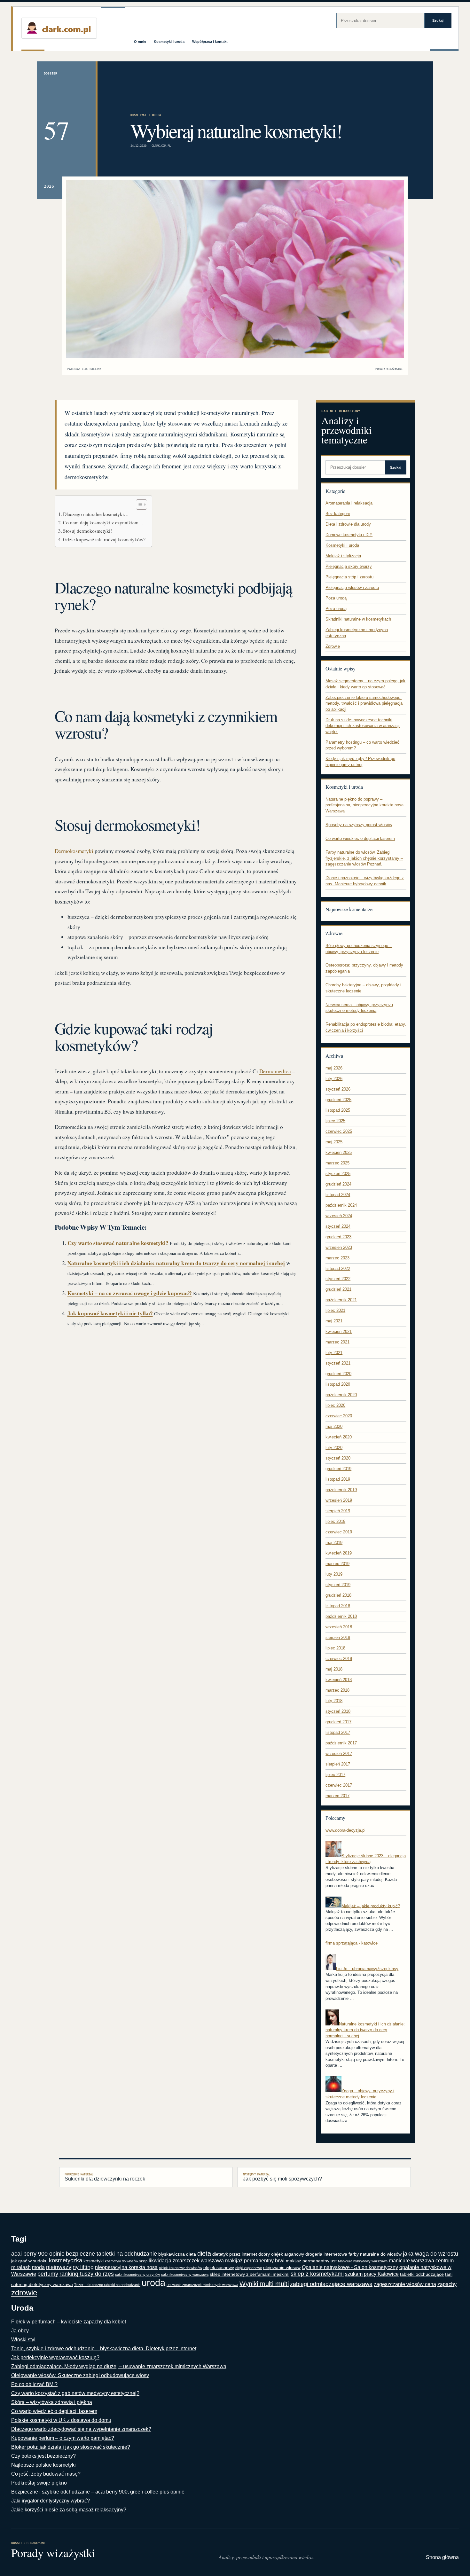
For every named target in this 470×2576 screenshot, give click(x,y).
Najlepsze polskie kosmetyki (43, 2465)
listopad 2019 (338, 1479)
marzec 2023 (337, 1258)
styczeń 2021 (338, 1363)
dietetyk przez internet (235, 2254)
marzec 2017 (337, 1796)
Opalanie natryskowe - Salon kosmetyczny (350, 2267)
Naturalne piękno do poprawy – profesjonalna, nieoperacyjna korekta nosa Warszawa (364, 805)
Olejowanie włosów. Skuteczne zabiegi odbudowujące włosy (80, 2375)
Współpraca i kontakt (210, 42)
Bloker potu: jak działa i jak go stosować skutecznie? (71, 2447)
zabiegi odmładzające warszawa (331, 2284)
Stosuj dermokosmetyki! (87, 531)
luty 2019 (334, 1574)
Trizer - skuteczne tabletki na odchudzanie (107, 2285)
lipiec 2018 (335, 1648)
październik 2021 (341, 1300)
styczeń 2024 (338, 1226)
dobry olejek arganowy (281, 2254)
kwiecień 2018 (339, 1680)
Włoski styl (23, 2340)
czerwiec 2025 (339, 1131)
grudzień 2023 (338, 1237)
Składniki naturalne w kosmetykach (358, 619)
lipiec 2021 (335, 1310)
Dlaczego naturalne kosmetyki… (96, 514)
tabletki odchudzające (422, 2274)
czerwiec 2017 (339, 1785)
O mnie (140, 42)
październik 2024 (341, 1205)
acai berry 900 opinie (38, 2254)
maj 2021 (334, 1321)
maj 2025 (334, 1142)
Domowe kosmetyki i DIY (349, 535)
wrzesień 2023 (339, 1247)
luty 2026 (334, 1079)
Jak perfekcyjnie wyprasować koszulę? (55, 2357)
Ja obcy (20, 2331)
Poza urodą (336, 598)
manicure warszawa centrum (421, 2261)
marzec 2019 (337, 1564)
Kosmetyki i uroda (169, 42)
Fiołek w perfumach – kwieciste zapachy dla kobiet (69, 2322)
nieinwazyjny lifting (70, 2267)
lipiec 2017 (335, 1775)
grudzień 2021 (338, 1289)
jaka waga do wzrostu (431, 2254)
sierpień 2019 (338, 1511)
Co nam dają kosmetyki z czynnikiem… (103, 522)
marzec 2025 (337, 1163)
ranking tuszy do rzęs (87, 2274)
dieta (204, 2253)
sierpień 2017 (338, 1764)
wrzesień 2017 (339, 1754)
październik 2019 (341, 1490)
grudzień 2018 (338, 1595)
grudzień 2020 (338, 1374)
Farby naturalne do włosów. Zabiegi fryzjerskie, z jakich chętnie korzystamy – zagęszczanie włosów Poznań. (364, 858)
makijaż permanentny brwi (255, 2261)
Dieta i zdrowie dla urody (348, 524)
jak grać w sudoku (29, 2261)
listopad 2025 (338, 1110)
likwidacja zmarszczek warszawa (186, 2261)
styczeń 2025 (338, 1174)
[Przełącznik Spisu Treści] (138, 505)
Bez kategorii (338, 514)
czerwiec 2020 (339, 1416)
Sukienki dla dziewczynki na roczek (105, 2177)
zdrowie (24, 2293)
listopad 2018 (338, 1606)
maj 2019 (334, 1542)
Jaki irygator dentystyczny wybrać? (51, 2501)
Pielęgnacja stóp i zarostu (349, 577)
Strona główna (442, 2557)
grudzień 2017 (338, 1722)
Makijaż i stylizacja (343, 556)
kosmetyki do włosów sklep (126, 2261)
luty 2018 (334, 1701)
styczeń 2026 (338, 1089)
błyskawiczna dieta (177, 2254)
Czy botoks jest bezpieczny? (43, 2456)
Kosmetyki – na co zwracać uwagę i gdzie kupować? (130, 1293)
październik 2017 (341, 1743)
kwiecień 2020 (339, 1437)
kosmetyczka (66, 2260)
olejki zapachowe (249, 2268)
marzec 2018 (337, 1690)
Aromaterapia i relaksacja (349, 503)
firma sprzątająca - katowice (352, 1943)
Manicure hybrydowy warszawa (363, 2261)
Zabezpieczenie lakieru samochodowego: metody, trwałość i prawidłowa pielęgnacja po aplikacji (364, 703)
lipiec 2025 (335, 1121)
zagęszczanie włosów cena (405, 2284)
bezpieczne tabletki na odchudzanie (111, 2254)
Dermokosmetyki (74, 851)
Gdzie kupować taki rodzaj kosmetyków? (104, 539)
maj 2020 (334, 1426)
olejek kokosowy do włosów (180, 2268)
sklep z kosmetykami (317, 2274)
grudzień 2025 (338, 1100)
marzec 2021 (337, 1342)
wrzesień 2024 (339, 1216)
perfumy (48, 2274)
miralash (21, 2267)
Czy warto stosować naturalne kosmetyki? (118, 1243)
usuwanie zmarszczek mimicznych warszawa (202, 2285)
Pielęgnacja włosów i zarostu (352, 587)
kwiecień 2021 (339, 1331)
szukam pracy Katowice (372, 2274)
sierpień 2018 (338, 1637)
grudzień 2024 (338, 1184)
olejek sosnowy (219, 2268)
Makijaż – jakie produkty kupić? (371, 1906)
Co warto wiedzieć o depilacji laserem (360, 838)
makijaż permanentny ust (311, 2261)
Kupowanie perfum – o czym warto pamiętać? (63, 2438)
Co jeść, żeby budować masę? (46, 2474)
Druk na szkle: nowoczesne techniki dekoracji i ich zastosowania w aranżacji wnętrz (363, 726)
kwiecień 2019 (339, 1553)
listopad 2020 (338, 1384)
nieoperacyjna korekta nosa (126, 2267)
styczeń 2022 (338, 1279)
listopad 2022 (338, 1268)
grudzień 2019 (338, 1469)
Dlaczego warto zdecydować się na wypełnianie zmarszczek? (81, 2429)
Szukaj (438, 20)
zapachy (447, 2284)
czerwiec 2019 (339, 1532)
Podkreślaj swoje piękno (39, 2483)
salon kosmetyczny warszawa (185, 2275)
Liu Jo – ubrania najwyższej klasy (367, 1969)
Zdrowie (333, 646)
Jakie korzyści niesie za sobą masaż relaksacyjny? (69, 2510)
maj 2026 (334, 1068)
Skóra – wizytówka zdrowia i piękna (52, 2402)
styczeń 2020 (338, 1458)
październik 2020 (341, 1395)
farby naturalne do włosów (375, 2254)
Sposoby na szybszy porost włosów (359, 825)
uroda (153, 2283)
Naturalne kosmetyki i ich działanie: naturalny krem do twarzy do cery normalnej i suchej (176, 1263)
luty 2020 (334, 1448)
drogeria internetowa (326, 2254)
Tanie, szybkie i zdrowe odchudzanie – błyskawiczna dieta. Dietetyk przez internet (104, 2349)
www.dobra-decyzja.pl (345, 1830)
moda (38, 2267)
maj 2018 (334, 1669)
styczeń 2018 (338, 1711)
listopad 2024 (338, 1195)
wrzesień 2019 (339, 1500)
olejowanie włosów (282, 2268)
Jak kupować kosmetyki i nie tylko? (110, 1313)
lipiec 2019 (335, 1521)
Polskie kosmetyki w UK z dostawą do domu (61, 2420)
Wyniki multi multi (264, 2284)
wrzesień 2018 (339, 1627)
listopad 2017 (338, 1732)
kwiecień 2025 (339, 1152)
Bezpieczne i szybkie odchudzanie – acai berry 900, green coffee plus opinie (98, 2492)
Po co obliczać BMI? (34, 2384)
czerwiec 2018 (339, 1659)
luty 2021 (334, 1353)
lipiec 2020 (335, 1405)
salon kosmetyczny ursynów (137, 2275)
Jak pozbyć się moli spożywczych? (282, 2177)
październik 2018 (341, 1616)
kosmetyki (94, 2261)
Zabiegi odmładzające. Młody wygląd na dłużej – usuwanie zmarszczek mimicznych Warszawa (119, 2366)
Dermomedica (275, 1071)
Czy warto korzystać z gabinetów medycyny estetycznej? (75, 2393)
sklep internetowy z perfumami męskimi (250, 2274)
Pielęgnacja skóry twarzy (349, 566)
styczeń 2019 (338, 1585)
